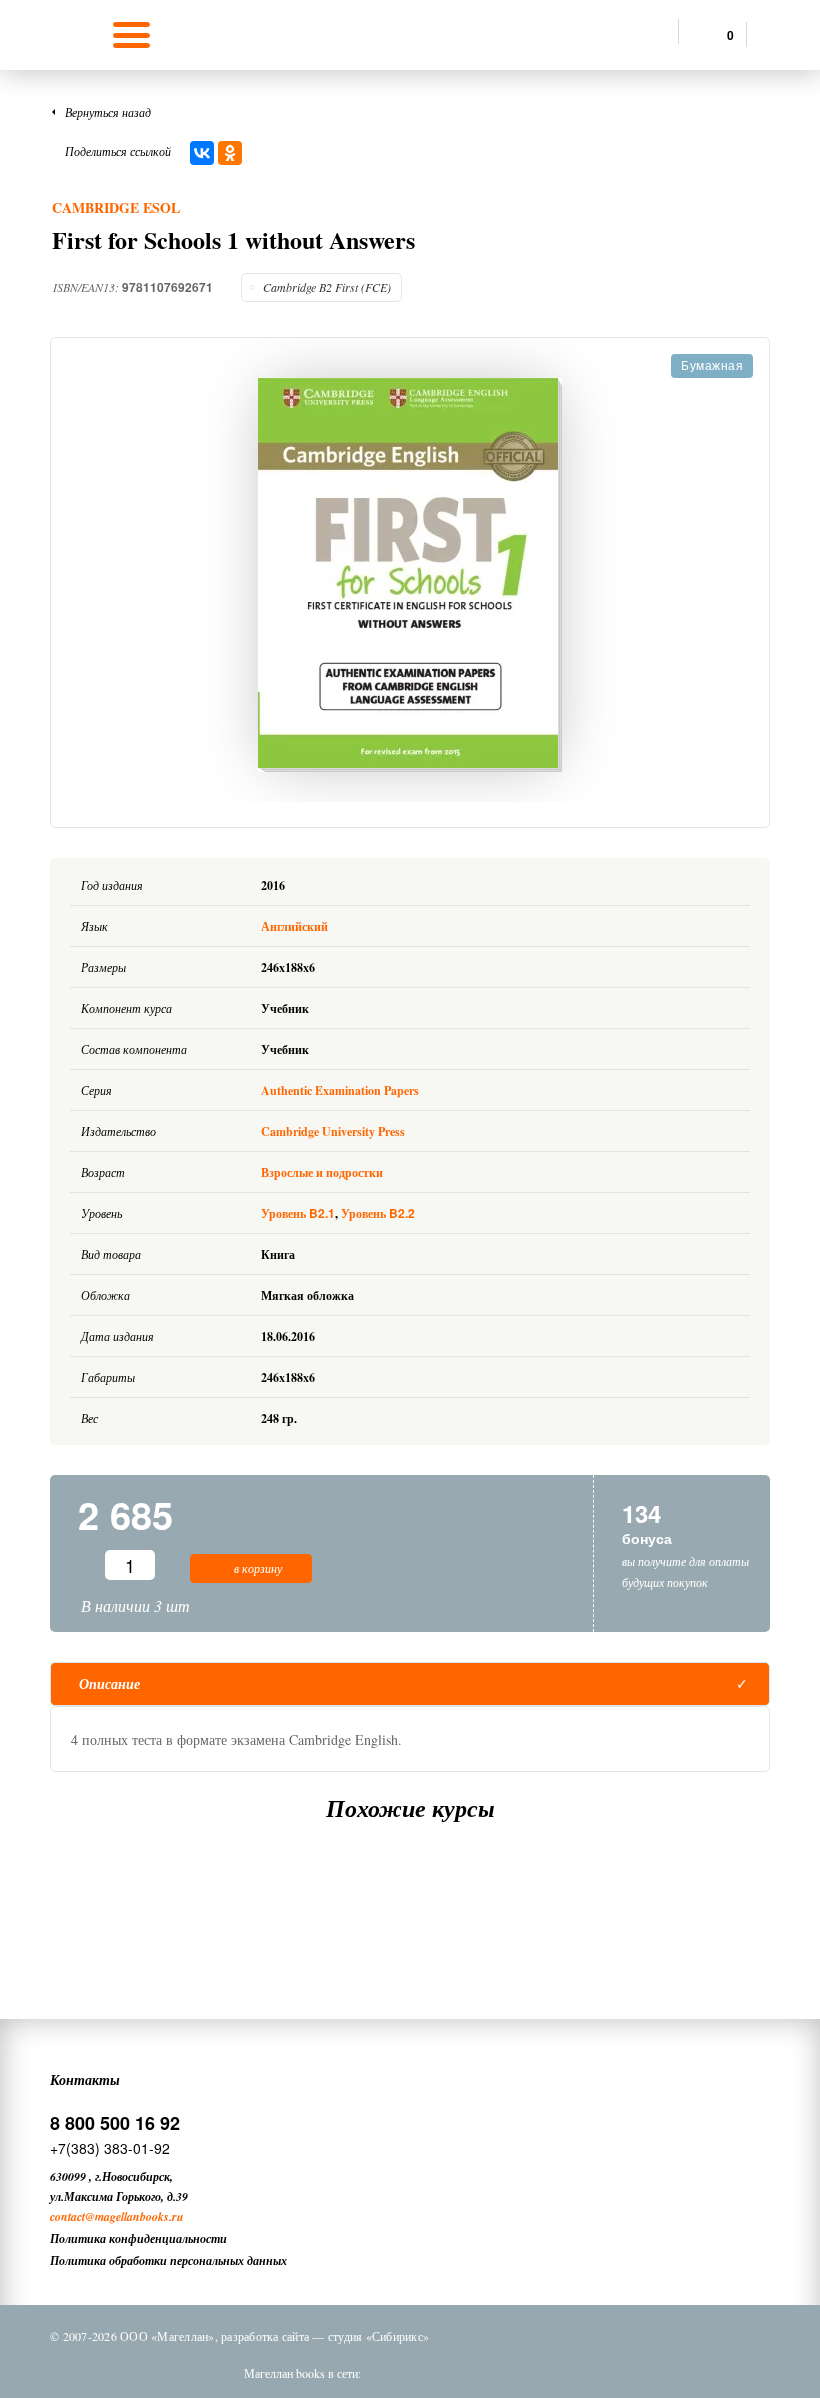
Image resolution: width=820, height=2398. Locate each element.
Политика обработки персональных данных (168, 2260)
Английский (296, 926)
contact (67, 2216)
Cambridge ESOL (116, 207)
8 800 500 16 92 (115, 2123)
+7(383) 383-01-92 (110, 2148)
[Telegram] (501, 2373)
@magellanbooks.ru (134, 2216)
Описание (109, 1684)
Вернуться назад (108, 112)
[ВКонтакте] (202, 153)
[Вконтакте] (397, 2373)
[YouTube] (553, 2373)
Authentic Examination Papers (340, 1090)
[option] (410, 575)
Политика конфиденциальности (138, 2238)
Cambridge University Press (333, 1131)
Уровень (298, 1213)
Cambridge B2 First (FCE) (327, 287)
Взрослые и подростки (322, 1172)
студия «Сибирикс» (378, 2336)
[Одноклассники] (230, 153)
